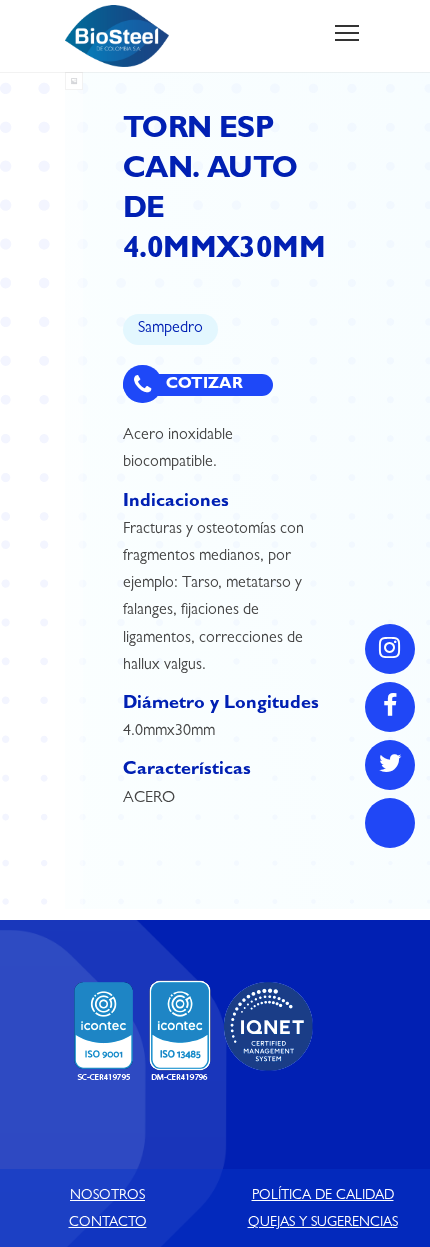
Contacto (108, 1223)
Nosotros (107, 1196)
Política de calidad (323, 1196)
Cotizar (202, 385)
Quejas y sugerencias (323, 1223)
